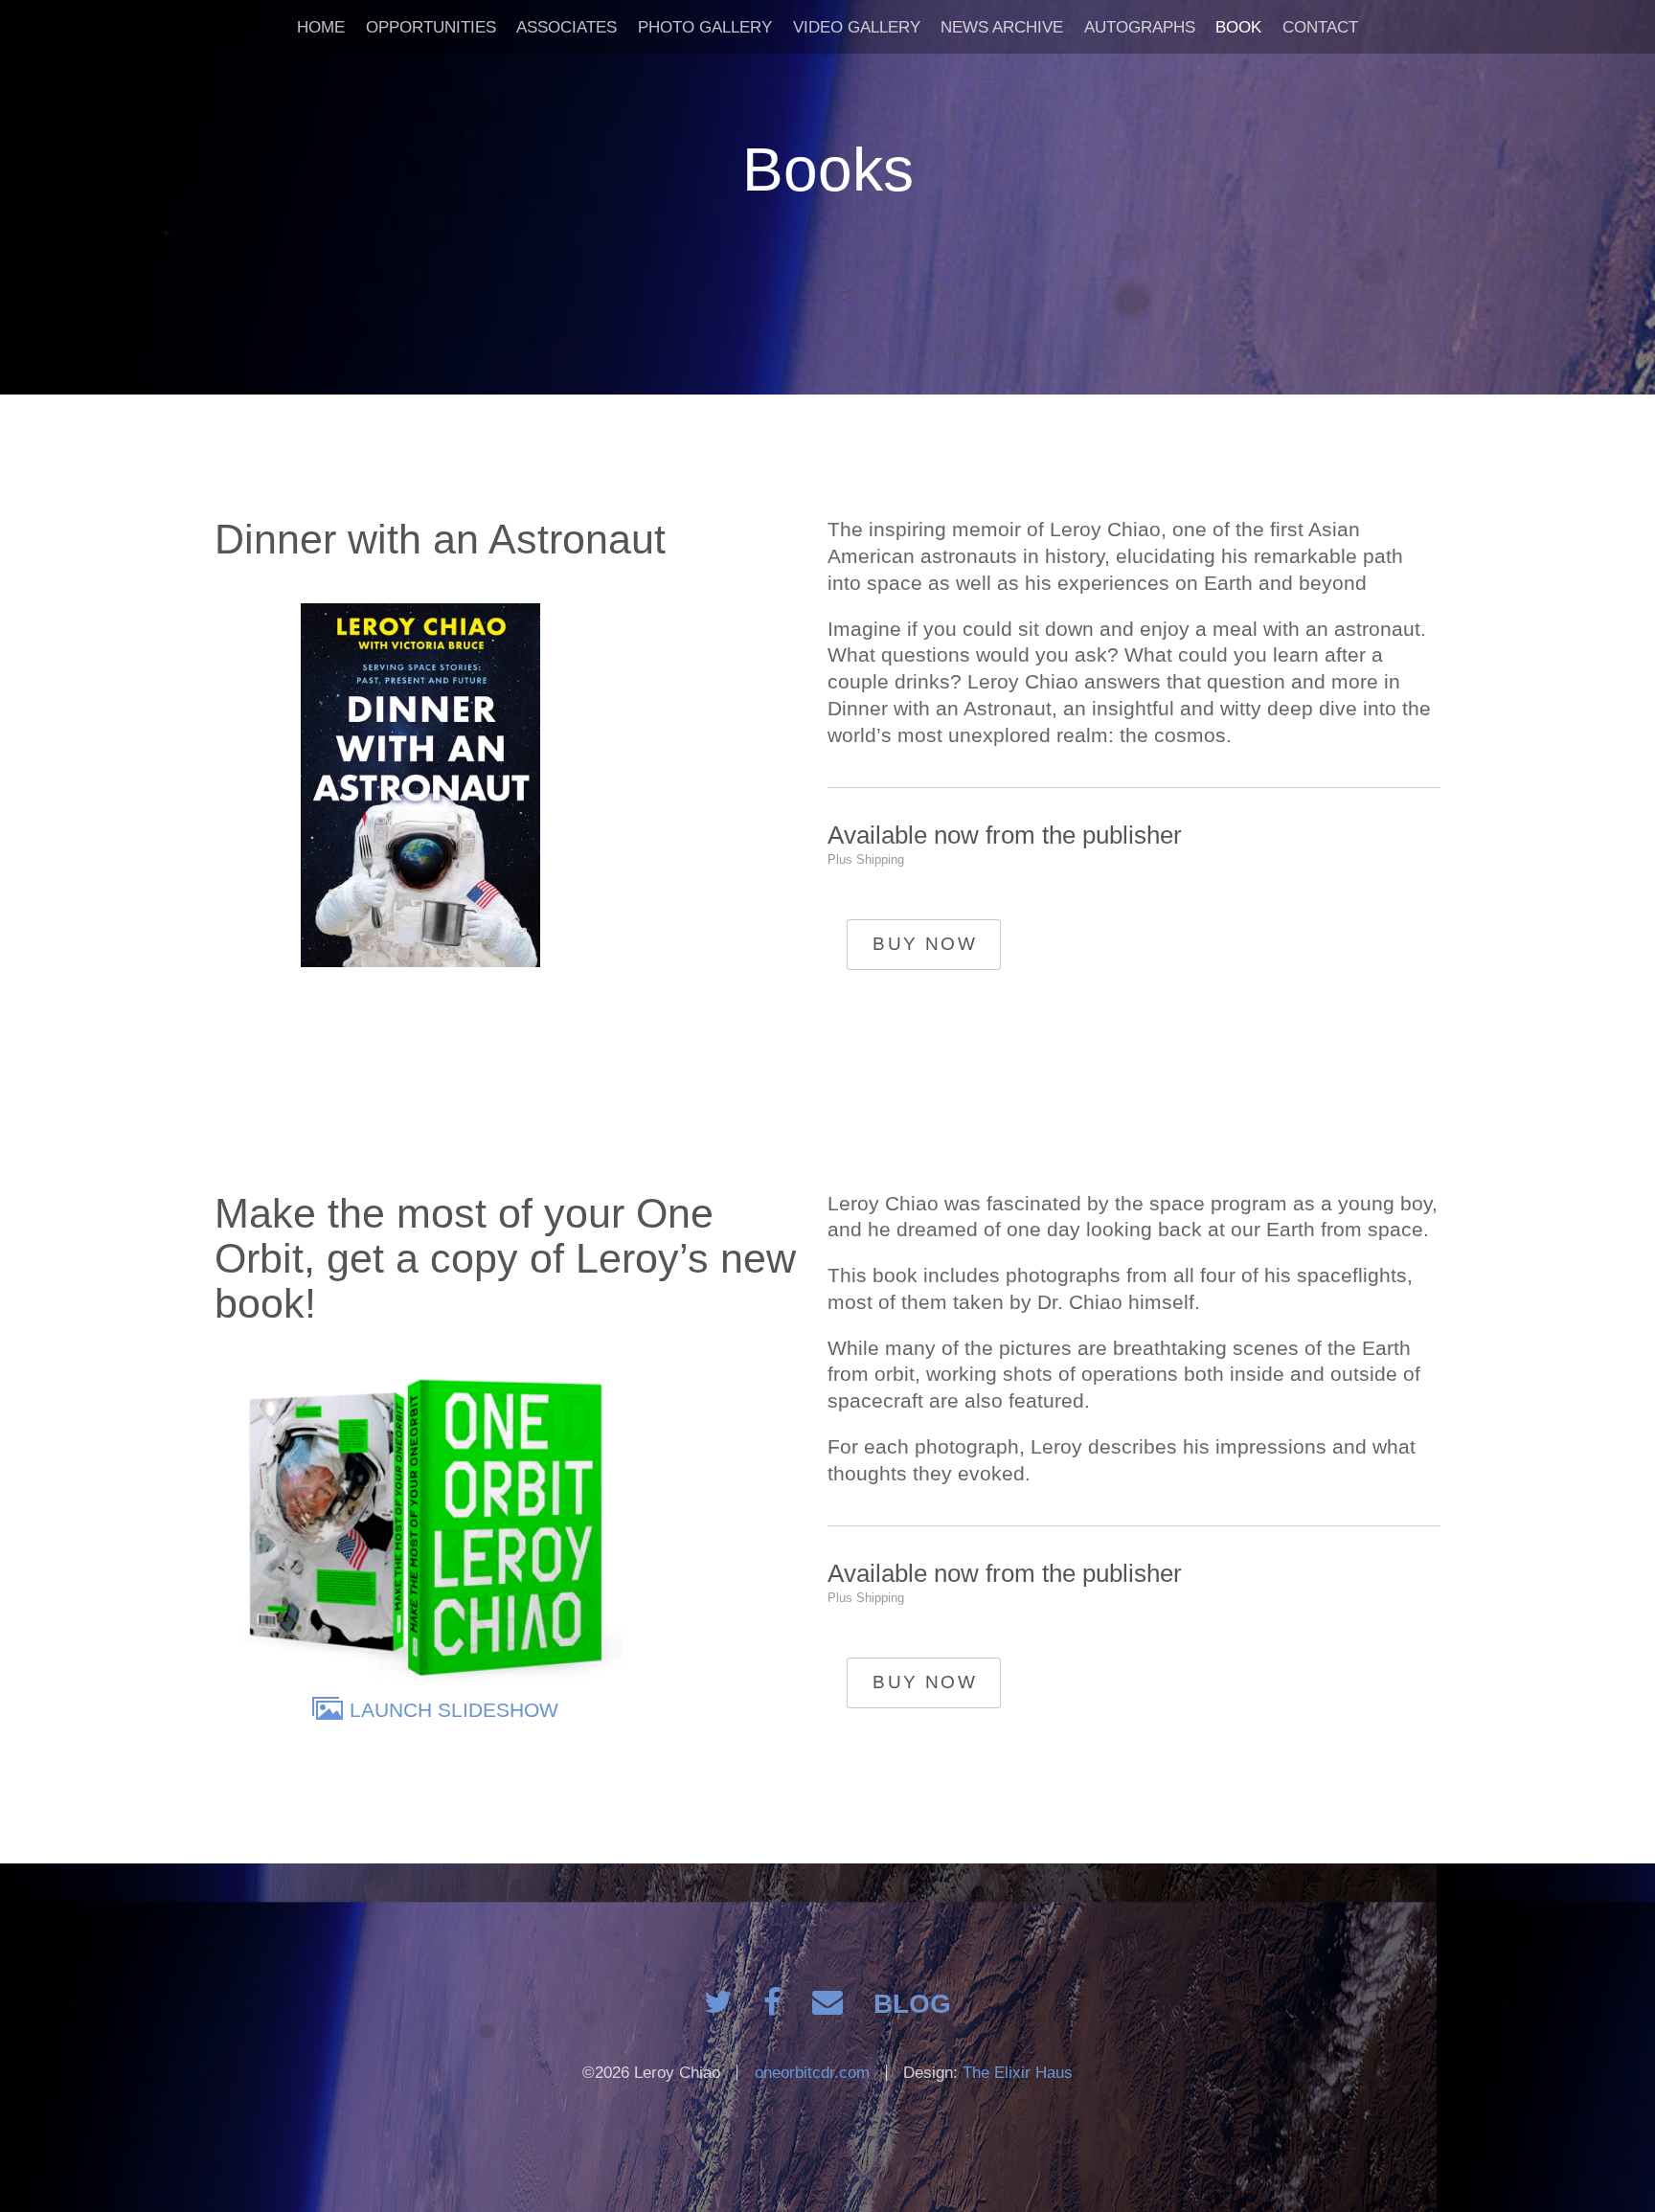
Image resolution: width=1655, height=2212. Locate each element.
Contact (1320, 27)
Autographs (1140, 27)
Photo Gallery (705, 27)
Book (1238, 27)
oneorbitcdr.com (812, 2073)
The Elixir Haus (1018, 2073)
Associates (567, 27)
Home (321, 27)
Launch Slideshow (454, 1710)
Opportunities (431, 27)
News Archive (1002, 27)
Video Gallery (857, 27)
